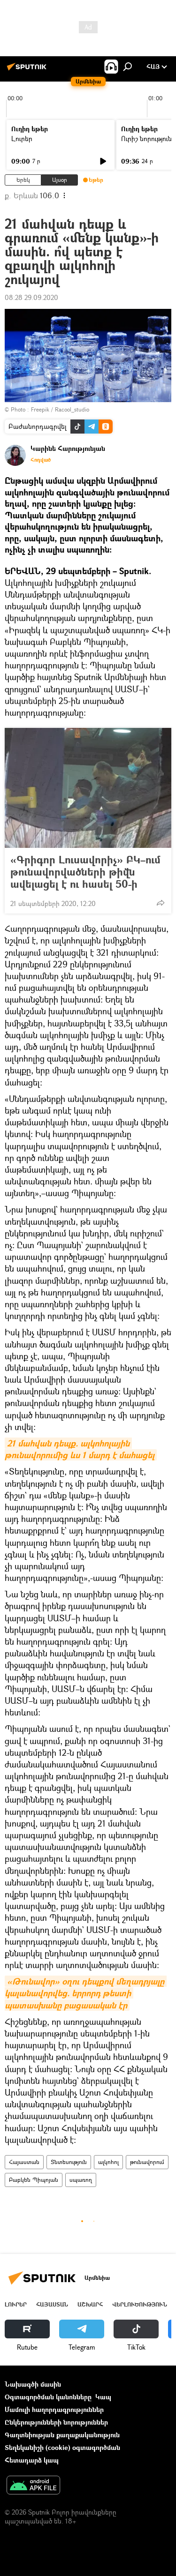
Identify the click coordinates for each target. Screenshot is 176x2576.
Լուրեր (22, 139)
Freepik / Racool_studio (60, 409)
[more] (161, 903)
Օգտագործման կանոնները (48, 2397)
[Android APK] (33, 2486)
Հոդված (41, 460)
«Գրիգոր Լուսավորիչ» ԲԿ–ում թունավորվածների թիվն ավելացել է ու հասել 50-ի (85, 872)
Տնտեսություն (69, 2162)
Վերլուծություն (140, 2304)
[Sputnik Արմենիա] (28, 70)
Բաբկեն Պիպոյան (34, 2180)
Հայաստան (24, 2162)
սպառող (81, 2180)
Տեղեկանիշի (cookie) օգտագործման (62, 2447)
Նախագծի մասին (33, 2384)
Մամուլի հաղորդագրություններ (54, 2409)
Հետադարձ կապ (32, 2460)
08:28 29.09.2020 (31, 297)
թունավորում (147, 2162)
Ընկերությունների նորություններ (56, 2422)
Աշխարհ (90, 2304)
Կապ (103, 2397)
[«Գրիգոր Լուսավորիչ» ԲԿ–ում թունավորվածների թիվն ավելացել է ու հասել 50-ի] (88, 788)
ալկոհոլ (108, 2162)
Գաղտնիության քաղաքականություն (62, 2435)
